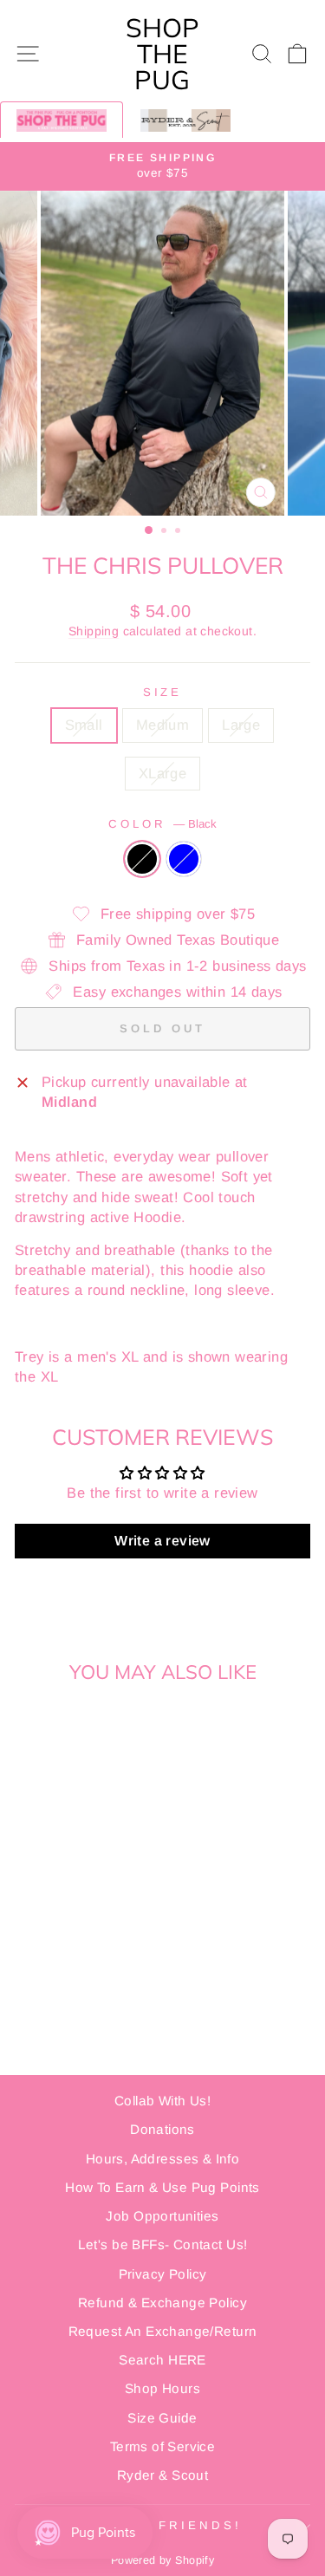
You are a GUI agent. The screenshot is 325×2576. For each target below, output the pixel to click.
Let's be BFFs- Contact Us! (163, 2244)
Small (84, 725)
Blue (184, 859)
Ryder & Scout (162, 2475)
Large (241, 725)
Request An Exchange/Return (163, 2331)
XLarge (162, 774)
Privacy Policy (163, 2274)
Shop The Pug (162, 54)
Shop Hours (162, 2388)
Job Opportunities (162, 2216)
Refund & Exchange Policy (162, 2303)
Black (142, 859)
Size (163, 692)
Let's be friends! (159, 2525)
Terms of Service (163, 2446)
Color (162, 824)
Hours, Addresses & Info (163, 2159)
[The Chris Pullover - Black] (61, 1894)
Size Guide (162, 2418)
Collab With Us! (162, 2101)
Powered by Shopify (162, 2560)
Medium (162, 725)
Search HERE (162, 2360)
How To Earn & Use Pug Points (162, 2187)
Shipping (94, 631)
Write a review (162, 1541)
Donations (162, 2129)
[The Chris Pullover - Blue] (81, 1894)
